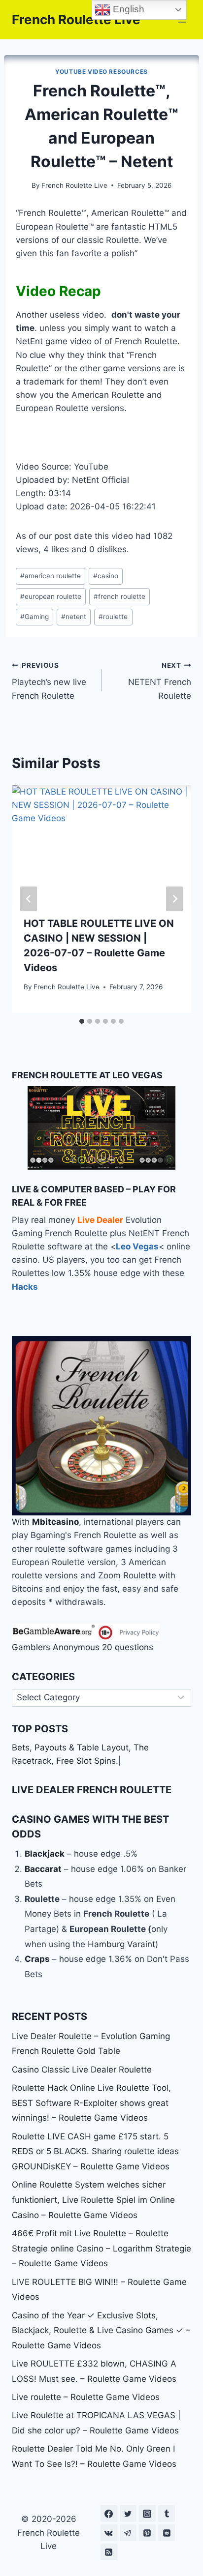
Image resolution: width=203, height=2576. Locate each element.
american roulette (51, 576)
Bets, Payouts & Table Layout (70, 1747)
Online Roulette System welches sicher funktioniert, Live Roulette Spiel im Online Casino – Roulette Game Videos (93, 2200)
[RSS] (109, 2552)
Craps (37, 1959)
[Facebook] (109, 2514)
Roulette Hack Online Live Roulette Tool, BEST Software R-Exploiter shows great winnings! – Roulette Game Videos (91, 2103)
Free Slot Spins (86, 1761)
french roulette (119, 596)
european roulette (51, 596)
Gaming (34, 617)
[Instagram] (147, 2514)
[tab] (82, 1021)
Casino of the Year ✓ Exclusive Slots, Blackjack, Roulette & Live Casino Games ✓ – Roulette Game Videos (101, 2330)
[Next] (174, 899)
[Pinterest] (147, 2533)
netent (74, 617)
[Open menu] (182, 19)
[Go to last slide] (29, 899)
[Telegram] (128, 2533)
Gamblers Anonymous (56, 1647)
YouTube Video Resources (101, 72)
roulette (113, 617)
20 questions (128, 1647)
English (127, 9)
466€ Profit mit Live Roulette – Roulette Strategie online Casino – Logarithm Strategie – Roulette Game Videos (101, 2248)
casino (106, 576)
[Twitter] (128, 2514)
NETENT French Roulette (160, 681)
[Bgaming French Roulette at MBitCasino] (101, 1426)
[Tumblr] (167, 2514)
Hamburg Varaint (121, 1944)
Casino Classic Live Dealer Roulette (82, 2070)
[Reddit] (167, 2533)
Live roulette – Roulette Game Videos (86, 2397)
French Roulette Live (74, 185)
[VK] (109, 2533)
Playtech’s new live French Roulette (49, 681)
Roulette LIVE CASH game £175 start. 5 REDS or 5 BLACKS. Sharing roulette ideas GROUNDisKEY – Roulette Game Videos (95, 2151)
